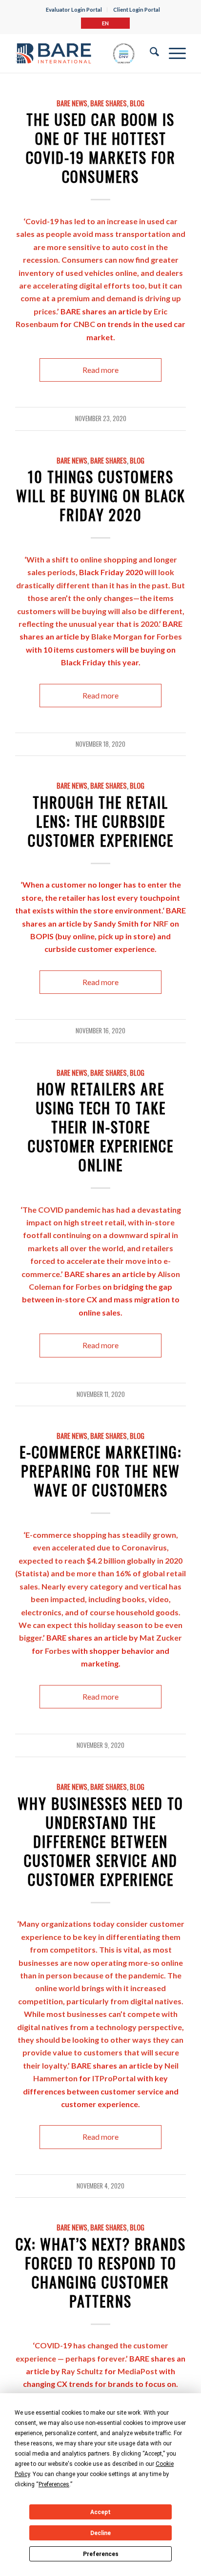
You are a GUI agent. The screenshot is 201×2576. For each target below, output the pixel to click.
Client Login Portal (137, 10)
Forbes (169, 636)
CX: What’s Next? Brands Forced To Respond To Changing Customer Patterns (101, 2272)
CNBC (84, 324)
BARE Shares (109, 103)
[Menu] (172, 53)
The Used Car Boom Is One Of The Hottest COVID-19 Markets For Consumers (101, 148)
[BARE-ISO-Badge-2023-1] (75, 53)
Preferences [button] (54, 2484)
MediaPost (138, 2371)
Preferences (101, 2554)
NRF (161, 923)
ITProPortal (114, 2078)
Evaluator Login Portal (74, 10)
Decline (100, 2533)
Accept (100, 2512)
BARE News (72, 103)
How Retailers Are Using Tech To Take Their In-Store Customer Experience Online (101, 1127)
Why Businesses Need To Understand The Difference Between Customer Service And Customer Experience (100, 1841)
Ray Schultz (82, 2371)
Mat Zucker (161, 1637)
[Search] (150, 53)
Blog (137, 103)
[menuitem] (74, 10)
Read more (100, 370)
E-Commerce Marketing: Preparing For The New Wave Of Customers (100, 1471)
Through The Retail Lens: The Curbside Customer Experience (101, 821)
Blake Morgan (117, 636)
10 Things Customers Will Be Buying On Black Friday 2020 (101, 495)
